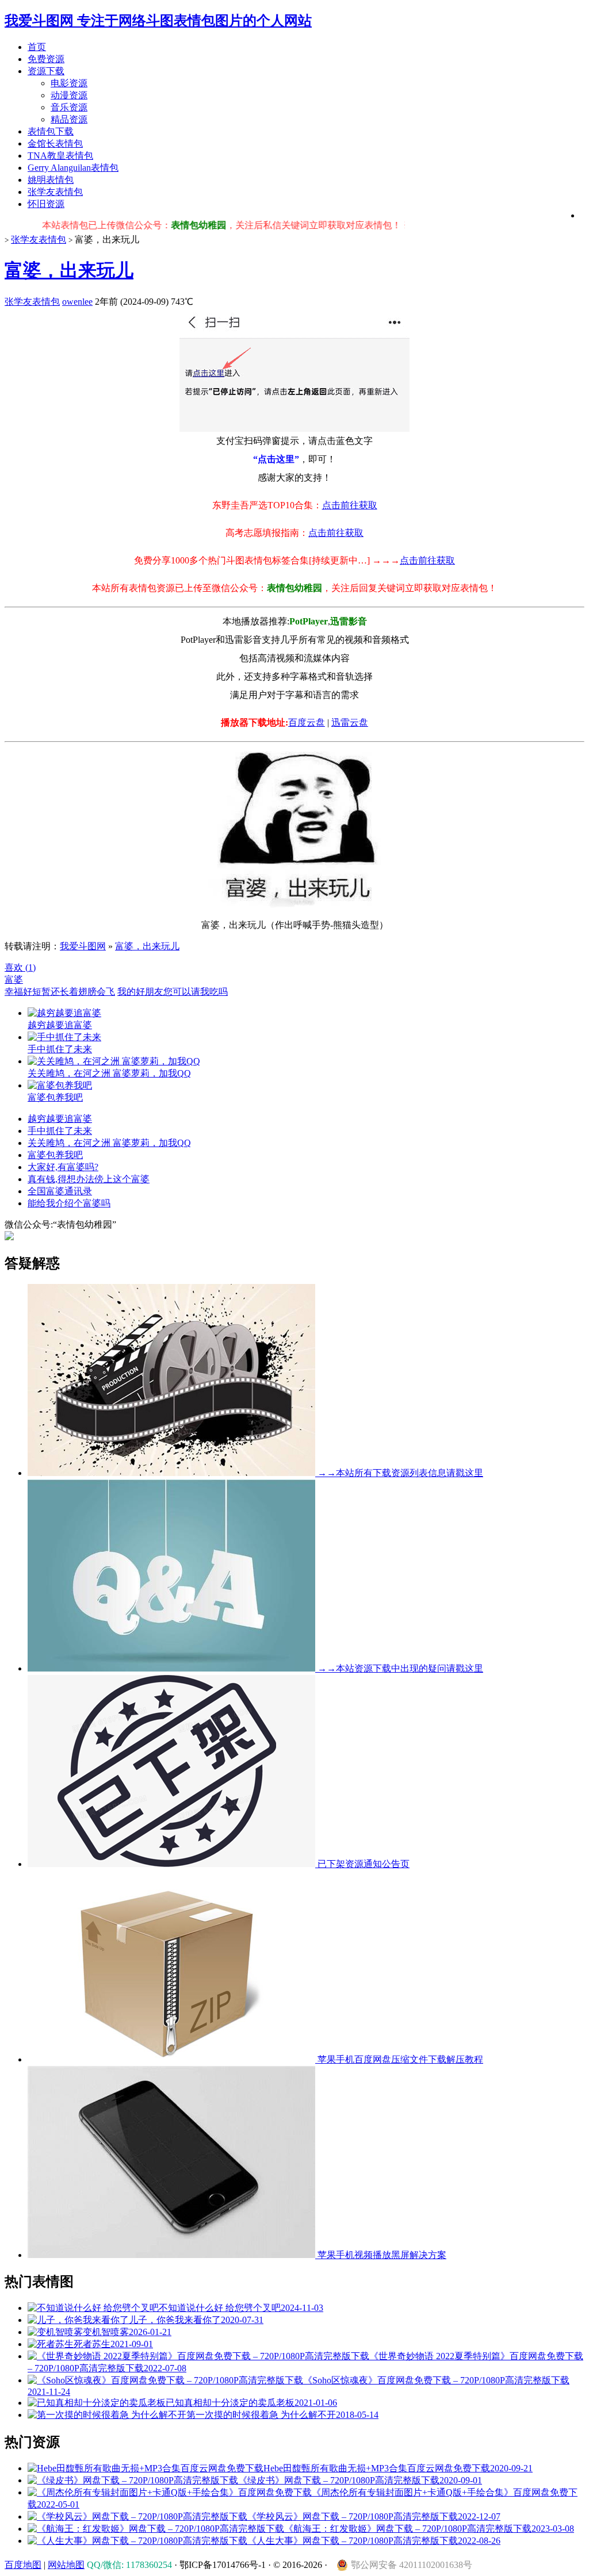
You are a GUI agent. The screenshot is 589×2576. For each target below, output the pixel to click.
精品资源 (69, 119)
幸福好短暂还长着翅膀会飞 (60, 992)
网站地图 (66, 2565)
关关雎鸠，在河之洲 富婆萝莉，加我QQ (109, 1143)
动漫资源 (69, 95)
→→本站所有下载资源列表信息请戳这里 (399, 1473)
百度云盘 (307, 722)
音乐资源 (69, 107)
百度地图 (23, 2565)
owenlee (77, 302)
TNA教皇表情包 (60, 156)
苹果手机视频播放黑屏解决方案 (381, 2255)
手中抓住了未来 (60, 1131)
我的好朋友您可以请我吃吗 (173, 992)
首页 (37, 47)
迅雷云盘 (350, 722)
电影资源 (69, 83)
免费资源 (46, 59)
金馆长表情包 (55, 143)
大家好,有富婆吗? (63, 1167)
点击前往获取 (350, 505)
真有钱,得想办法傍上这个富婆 (89, 1179)
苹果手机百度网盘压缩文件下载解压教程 (399, 2059)
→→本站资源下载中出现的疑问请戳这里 (399, 1668)
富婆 (14, 980)
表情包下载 (51, 131)
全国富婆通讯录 (60, 1191)
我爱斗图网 (83, 946)
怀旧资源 (46, 204)
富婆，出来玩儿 (69, 270)
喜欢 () (20, 967)
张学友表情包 (55, 192)
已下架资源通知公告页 (362, 1864)
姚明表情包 (51, 180)
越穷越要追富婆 (60, 1119)
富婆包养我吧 (55, 1155)
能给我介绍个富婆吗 (69, 1203)
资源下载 (46, 71)
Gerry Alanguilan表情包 (73, 168)
